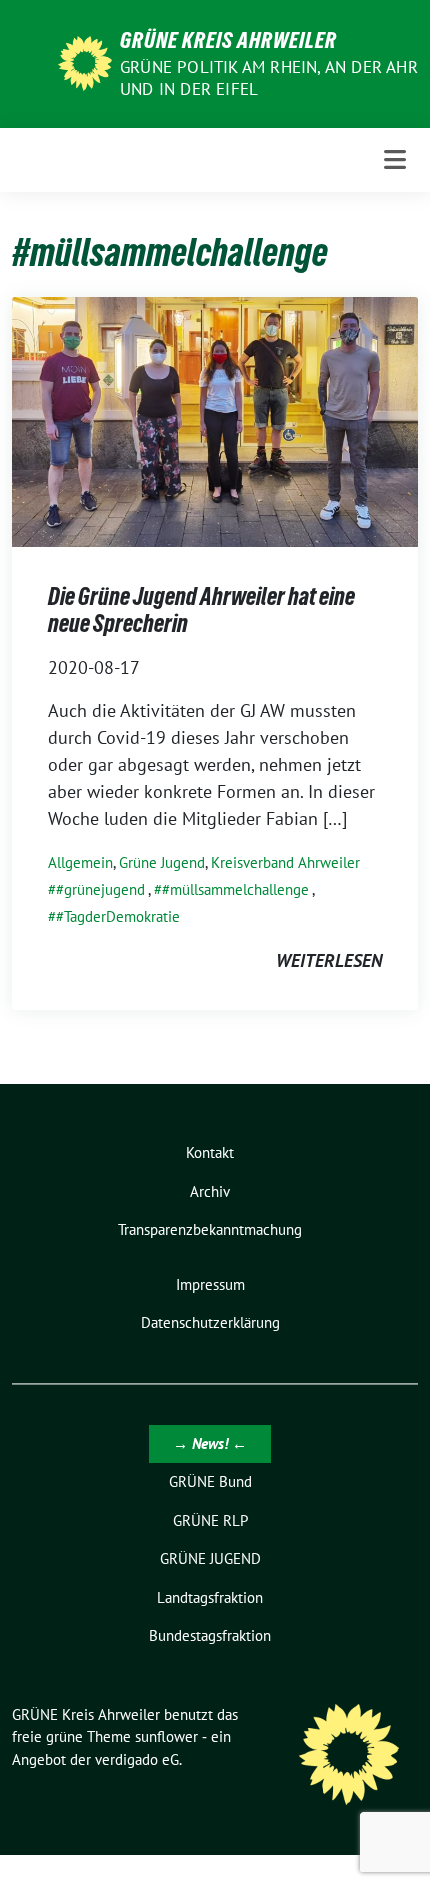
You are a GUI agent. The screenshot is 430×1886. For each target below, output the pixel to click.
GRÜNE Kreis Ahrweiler (228, 40)
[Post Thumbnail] (215, 419)
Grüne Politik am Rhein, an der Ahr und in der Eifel (269, 78)
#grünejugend (100, 889)
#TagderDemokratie (118, 916)
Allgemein (80, 862)
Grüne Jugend (162, 862)
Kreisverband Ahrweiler (285, 862)
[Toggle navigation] (395, 159)
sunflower (166, 1736)
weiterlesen (329, 960)
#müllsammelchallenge (235, 889)
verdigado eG (137, 1759)
